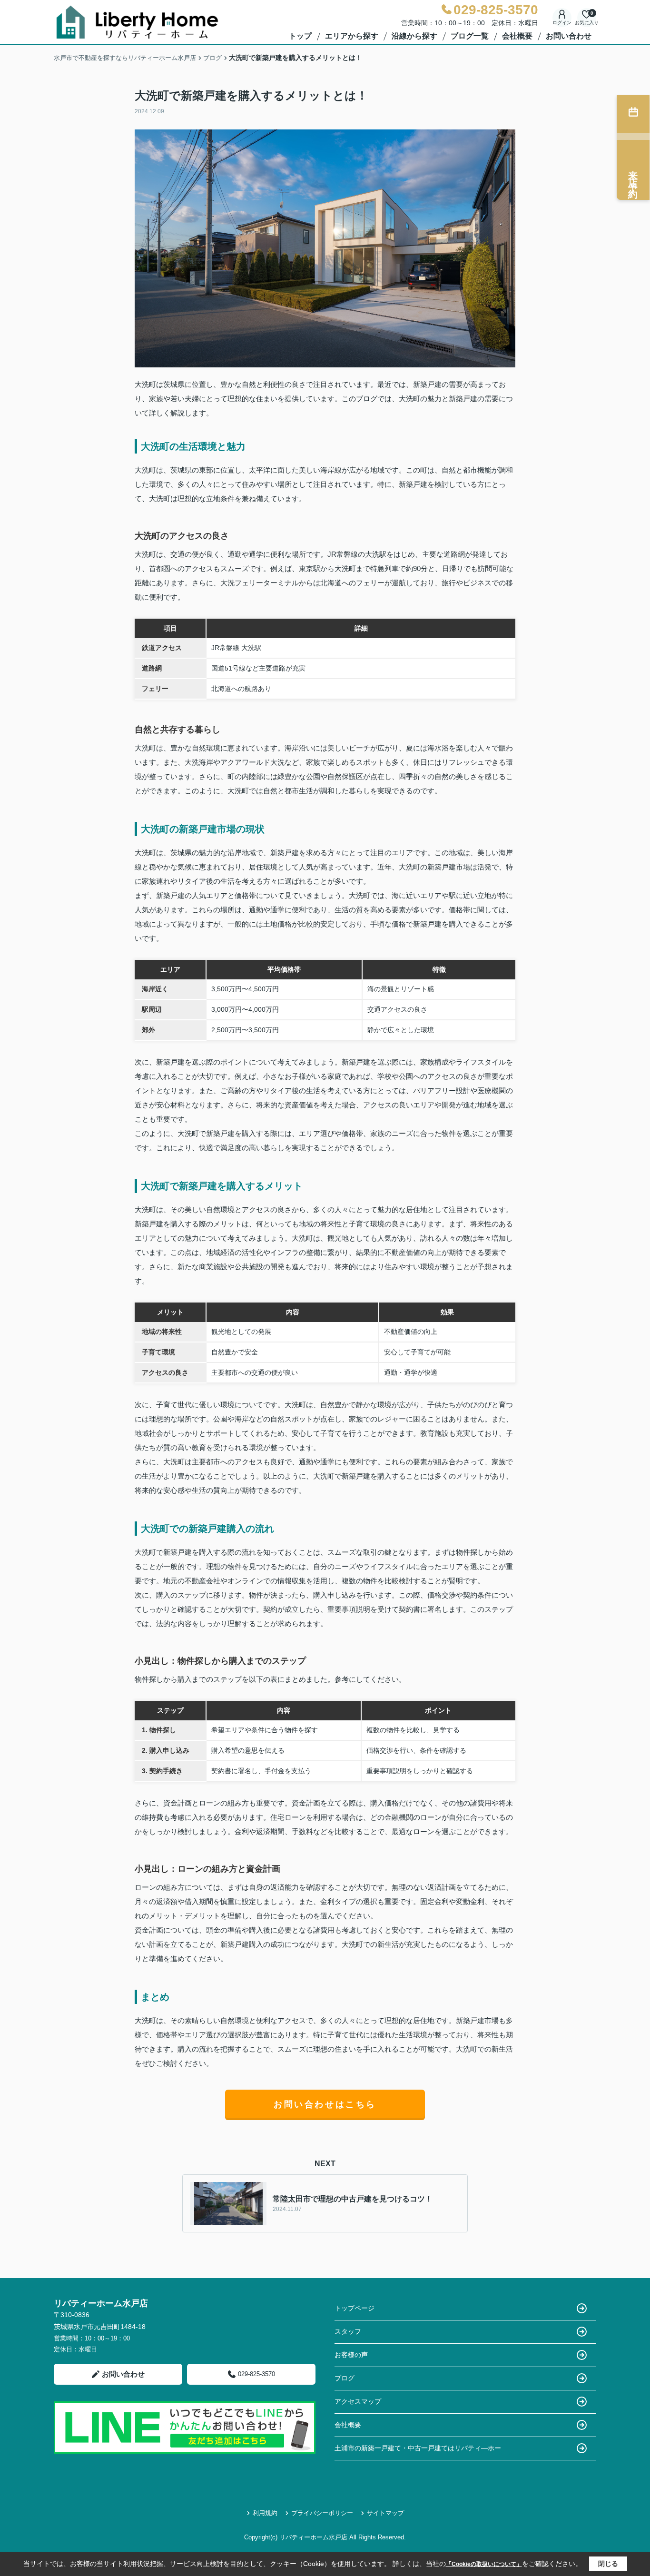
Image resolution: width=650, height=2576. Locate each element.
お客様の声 (351, 2355)
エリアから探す (352, 36)
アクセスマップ (358, 2401)
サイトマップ (385, 2513)
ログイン (562, 23)
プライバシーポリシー (322, 2513)
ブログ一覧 (470, 36)
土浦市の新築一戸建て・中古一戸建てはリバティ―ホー (418, 2448)
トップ (300, 36)
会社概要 (517, 36)
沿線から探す (414, 36)
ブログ (345, 2378)
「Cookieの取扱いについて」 (484, 2564)
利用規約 (265, 2513)
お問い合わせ (569, 36)
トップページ (355, 2308)
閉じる (608, 2564)
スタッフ (348, 2331)
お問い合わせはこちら (325, 2104)
